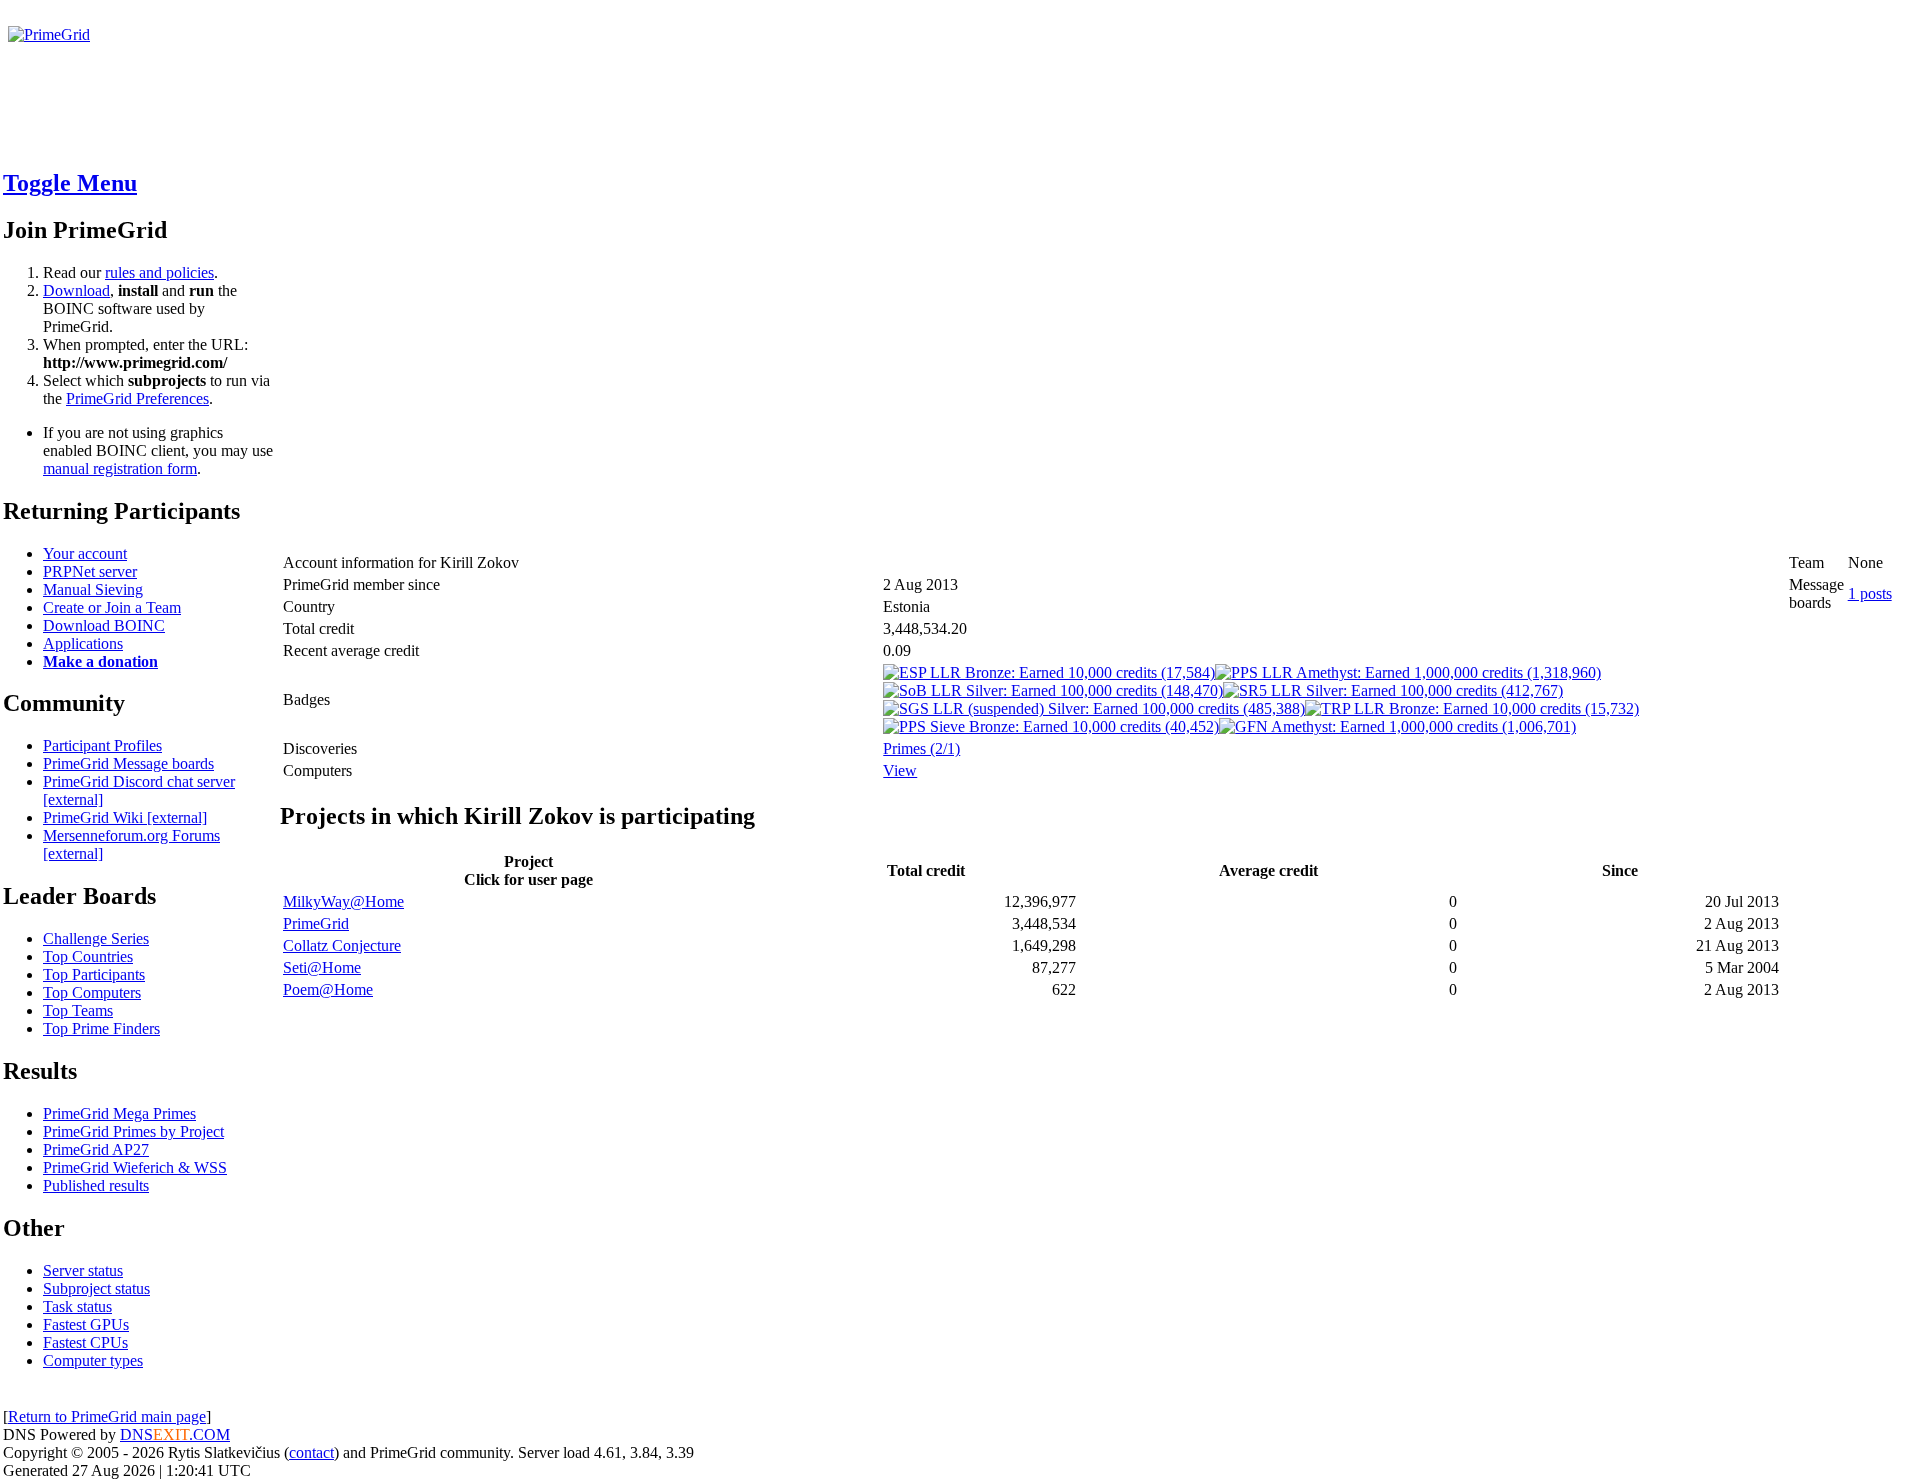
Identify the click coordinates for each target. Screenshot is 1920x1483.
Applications (83, 643)
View (900, 770)
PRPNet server (90, 571)
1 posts (1870, 593)
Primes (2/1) (921, 748)
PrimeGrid (316, 923)
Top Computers (92, 992)
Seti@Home (322, 967)
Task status (77, 1306)
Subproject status (96, 1288)
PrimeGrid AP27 (96, 1149)
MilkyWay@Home (343, 901)
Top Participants (94, 974)
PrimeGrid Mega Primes (119, 1113)
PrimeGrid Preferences (137, 398)
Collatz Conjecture (342, 945)
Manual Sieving (93, 589)
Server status (83, 1270)
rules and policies (159, 272)
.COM (191, 1434)
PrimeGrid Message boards (128, 763)
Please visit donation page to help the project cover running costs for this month (267, 52)
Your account (85, 553)
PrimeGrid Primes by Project (133, 1131)
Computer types (93, 1360)
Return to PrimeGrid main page (107, 1416)
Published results (96, 1185)
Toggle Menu (70, 183)
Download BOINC (104, 625)
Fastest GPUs (86, 1324)
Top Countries (88, 956)
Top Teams (78, 1010)
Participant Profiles (102, 745)
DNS (136, 1434)
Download (76, 290)
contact (311, 1452)
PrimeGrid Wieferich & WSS (135, 1167)
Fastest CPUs (85, 1342)
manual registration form (120, 468)
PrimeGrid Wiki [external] (125, 817)
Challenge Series (96, 938)
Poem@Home (328, 989)
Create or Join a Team (112, 607)
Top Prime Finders (101, 1028)
